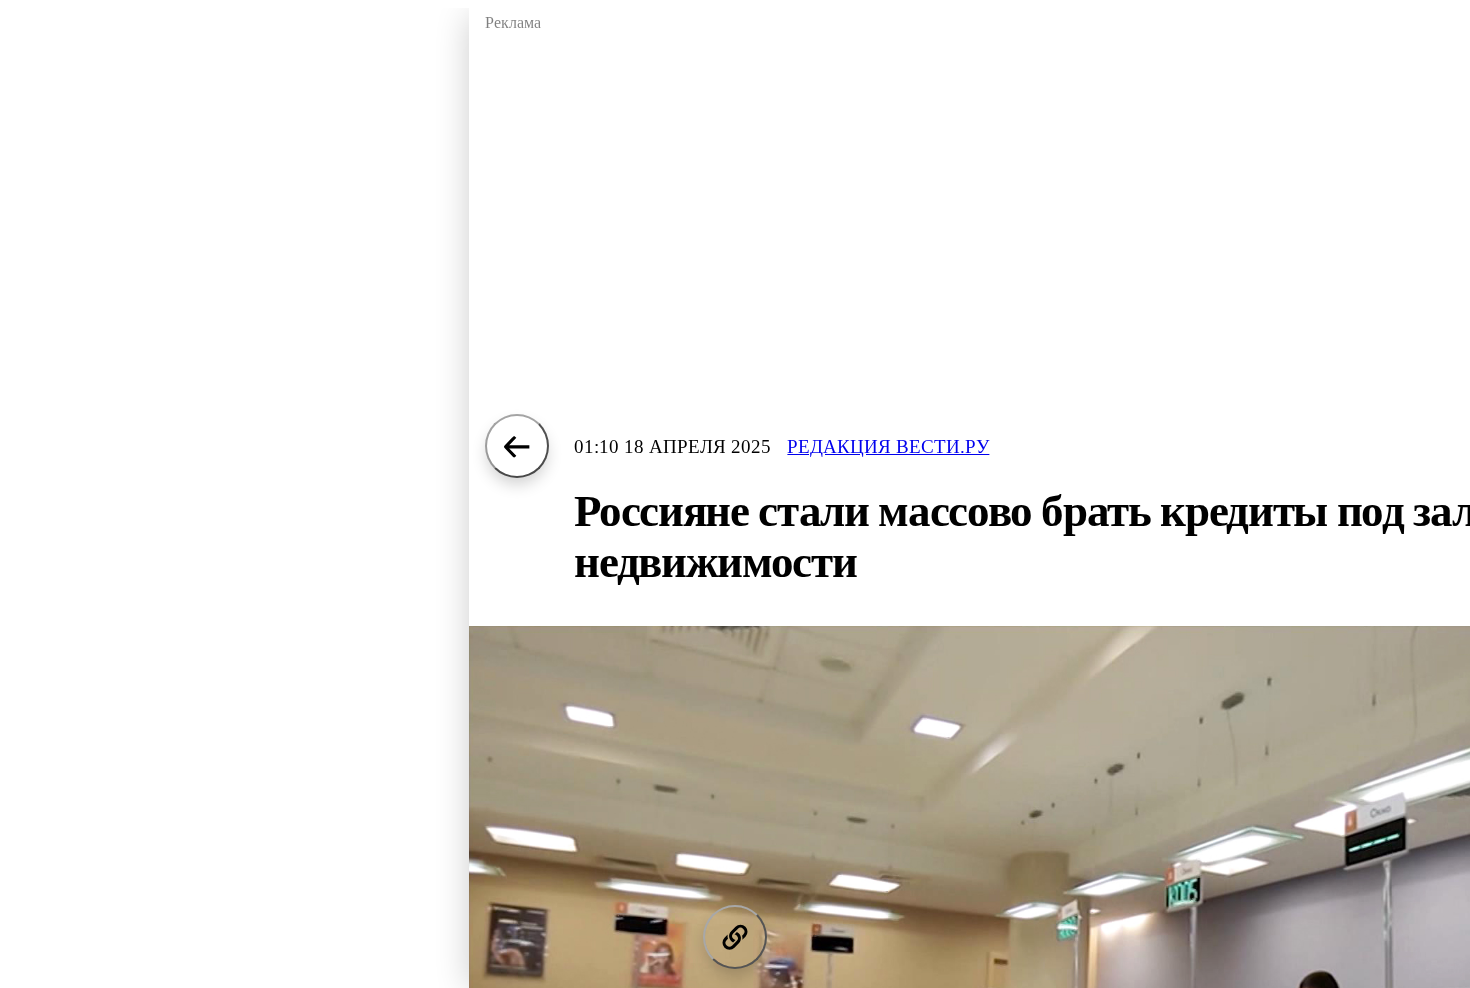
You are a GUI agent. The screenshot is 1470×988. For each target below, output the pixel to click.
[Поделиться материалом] (735, 937)
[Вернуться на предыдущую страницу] (517, 446)
